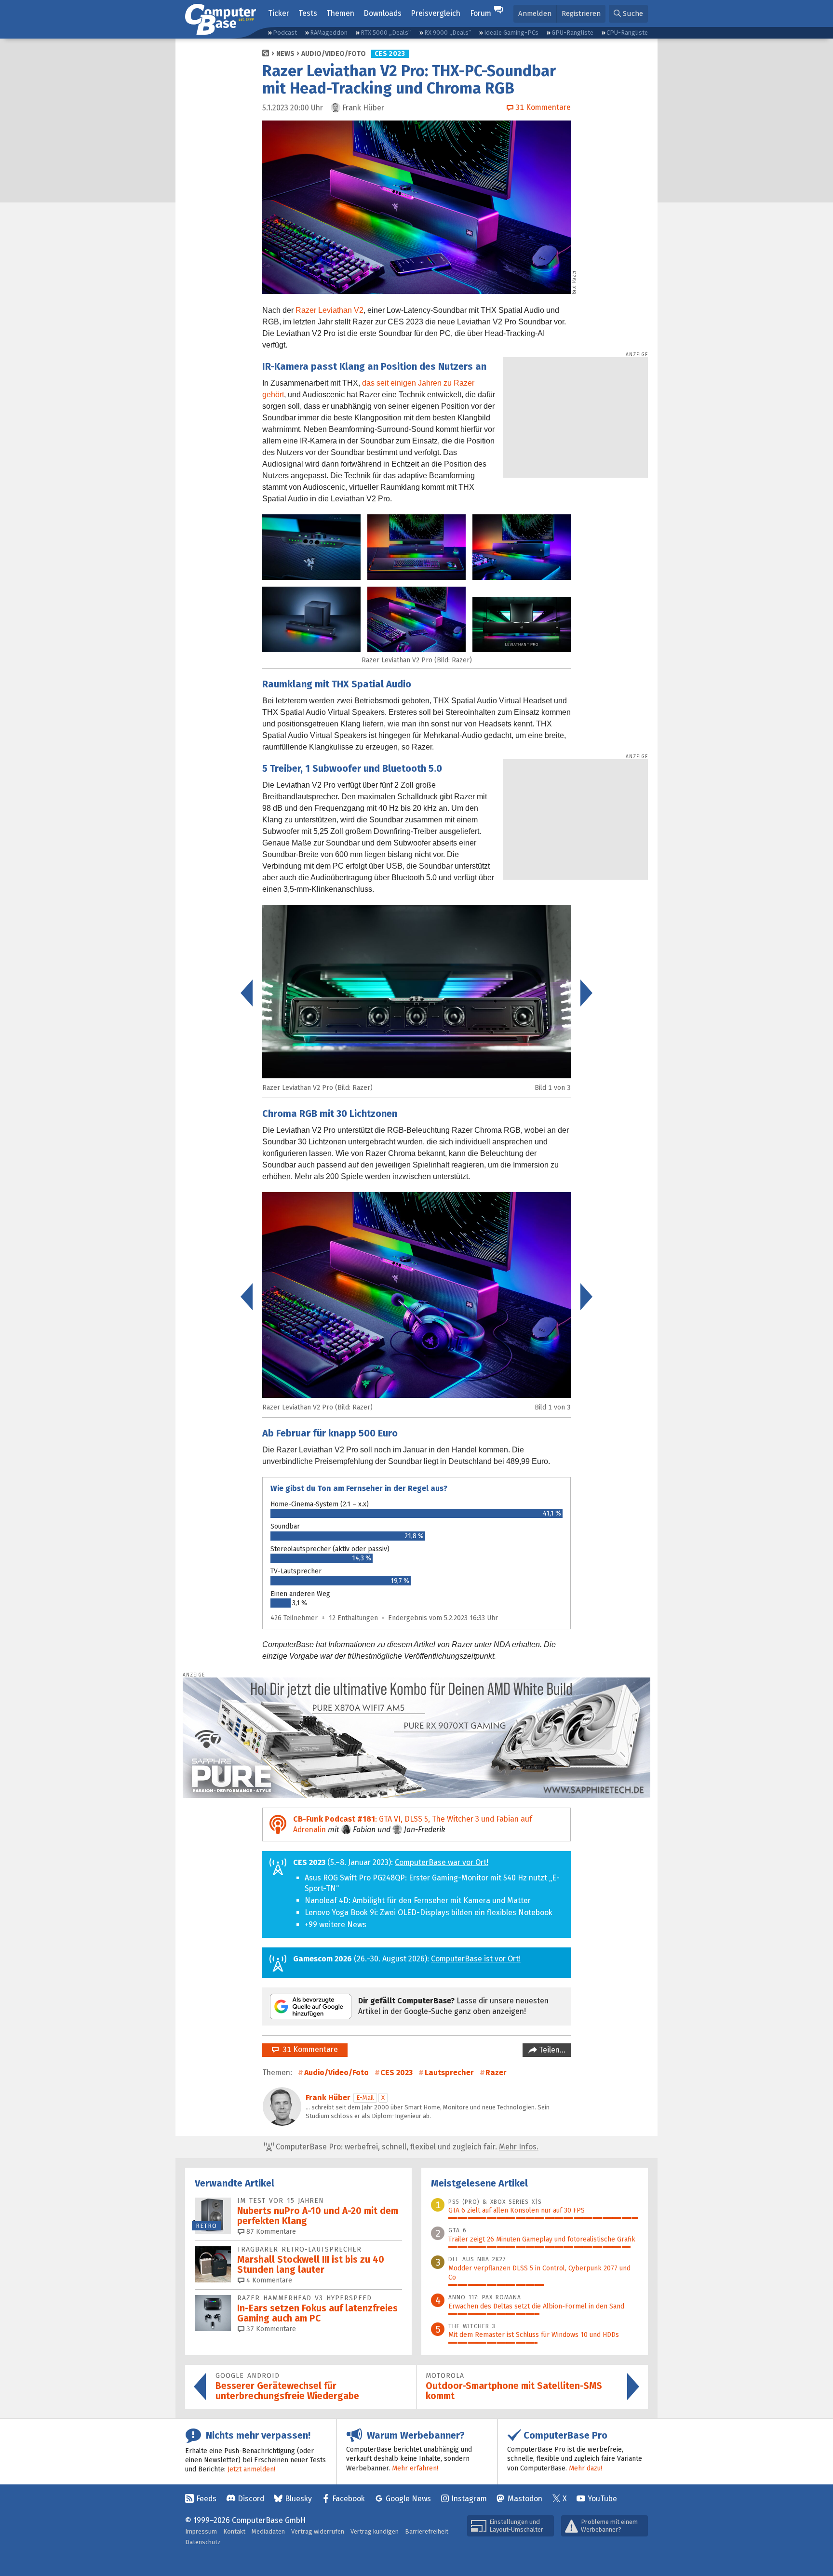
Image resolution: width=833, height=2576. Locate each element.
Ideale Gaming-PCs (511, 33)
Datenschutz (203, 2542)
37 (270, 2329)
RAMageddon (329, 33)
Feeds (206, 2499)
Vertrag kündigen (375, 2531)
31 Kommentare (308, 2049)
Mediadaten (268, 2531)
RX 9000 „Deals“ (448, 33)
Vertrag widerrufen (318, 2531)
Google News (408, 2499)
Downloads (383, 13)
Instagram (469, 2499)
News (285, 54)
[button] (628, 14)
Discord (251, 2499)
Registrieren (581, 13)
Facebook (349, 2499)
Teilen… (551, 2050)
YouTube (602, 2499)
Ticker (279, 13)
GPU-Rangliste (572, 33)
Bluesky (298, 2499)
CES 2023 (390, 54)
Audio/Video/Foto (334, 54)
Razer (496, 2073)
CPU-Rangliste (627, 33)
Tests (308, 13)
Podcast (285, 33)
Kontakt (234, 2531)
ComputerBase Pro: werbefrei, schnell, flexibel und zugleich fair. (406, 2147)
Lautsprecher (449, 2073)
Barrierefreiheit (427, 2531)
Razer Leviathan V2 (329, 310)
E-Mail (365, 2098)
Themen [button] (340, 13)
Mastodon (525, 2499)
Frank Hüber (328, 2098)
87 (270, 2232)
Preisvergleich (436, 13)
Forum (481, 13)
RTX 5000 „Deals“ (386, 33)
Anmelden (535, 13)
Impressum (201, 2531)
